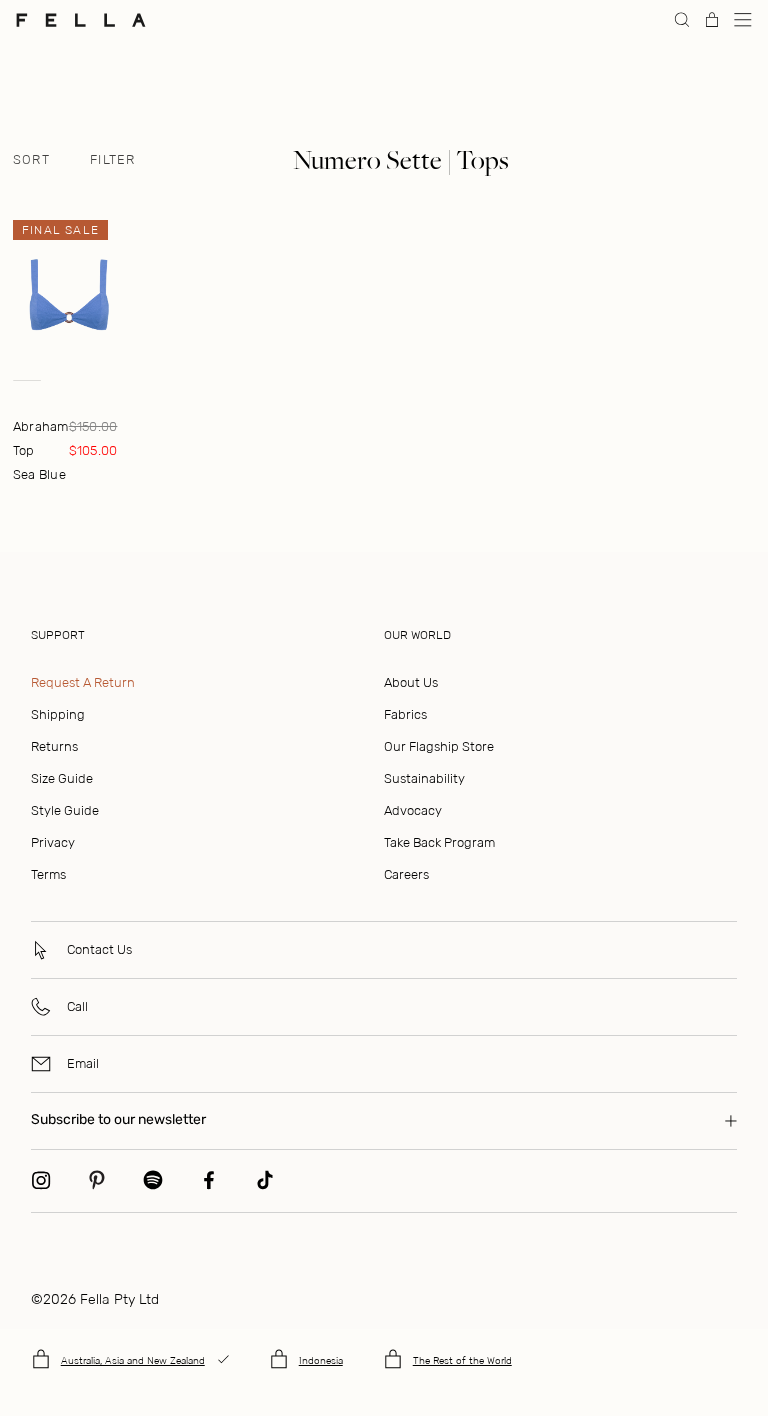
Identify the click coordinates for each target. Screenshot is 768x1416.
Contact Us (99, 949)
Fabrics (405, 714)
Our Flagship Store (439, 746)
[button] (743, 20)
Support (58, 635)
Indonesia (321, 1361)
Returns (54, 746)
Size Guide (62, 778)
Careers (406, 874)
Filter (113, 160)
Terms (48, 874)
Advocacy (413, 810)
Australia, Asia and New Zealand (133, 1361)
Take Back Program (439, 842)
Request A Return (83, 682)
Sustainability (424, 778)
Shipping (58, 714)
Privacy (53, 842)
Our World (417, 635)
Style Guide (65, 810)
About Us (411, 682)
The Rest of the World (462, 1361)
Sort (31, 160)
